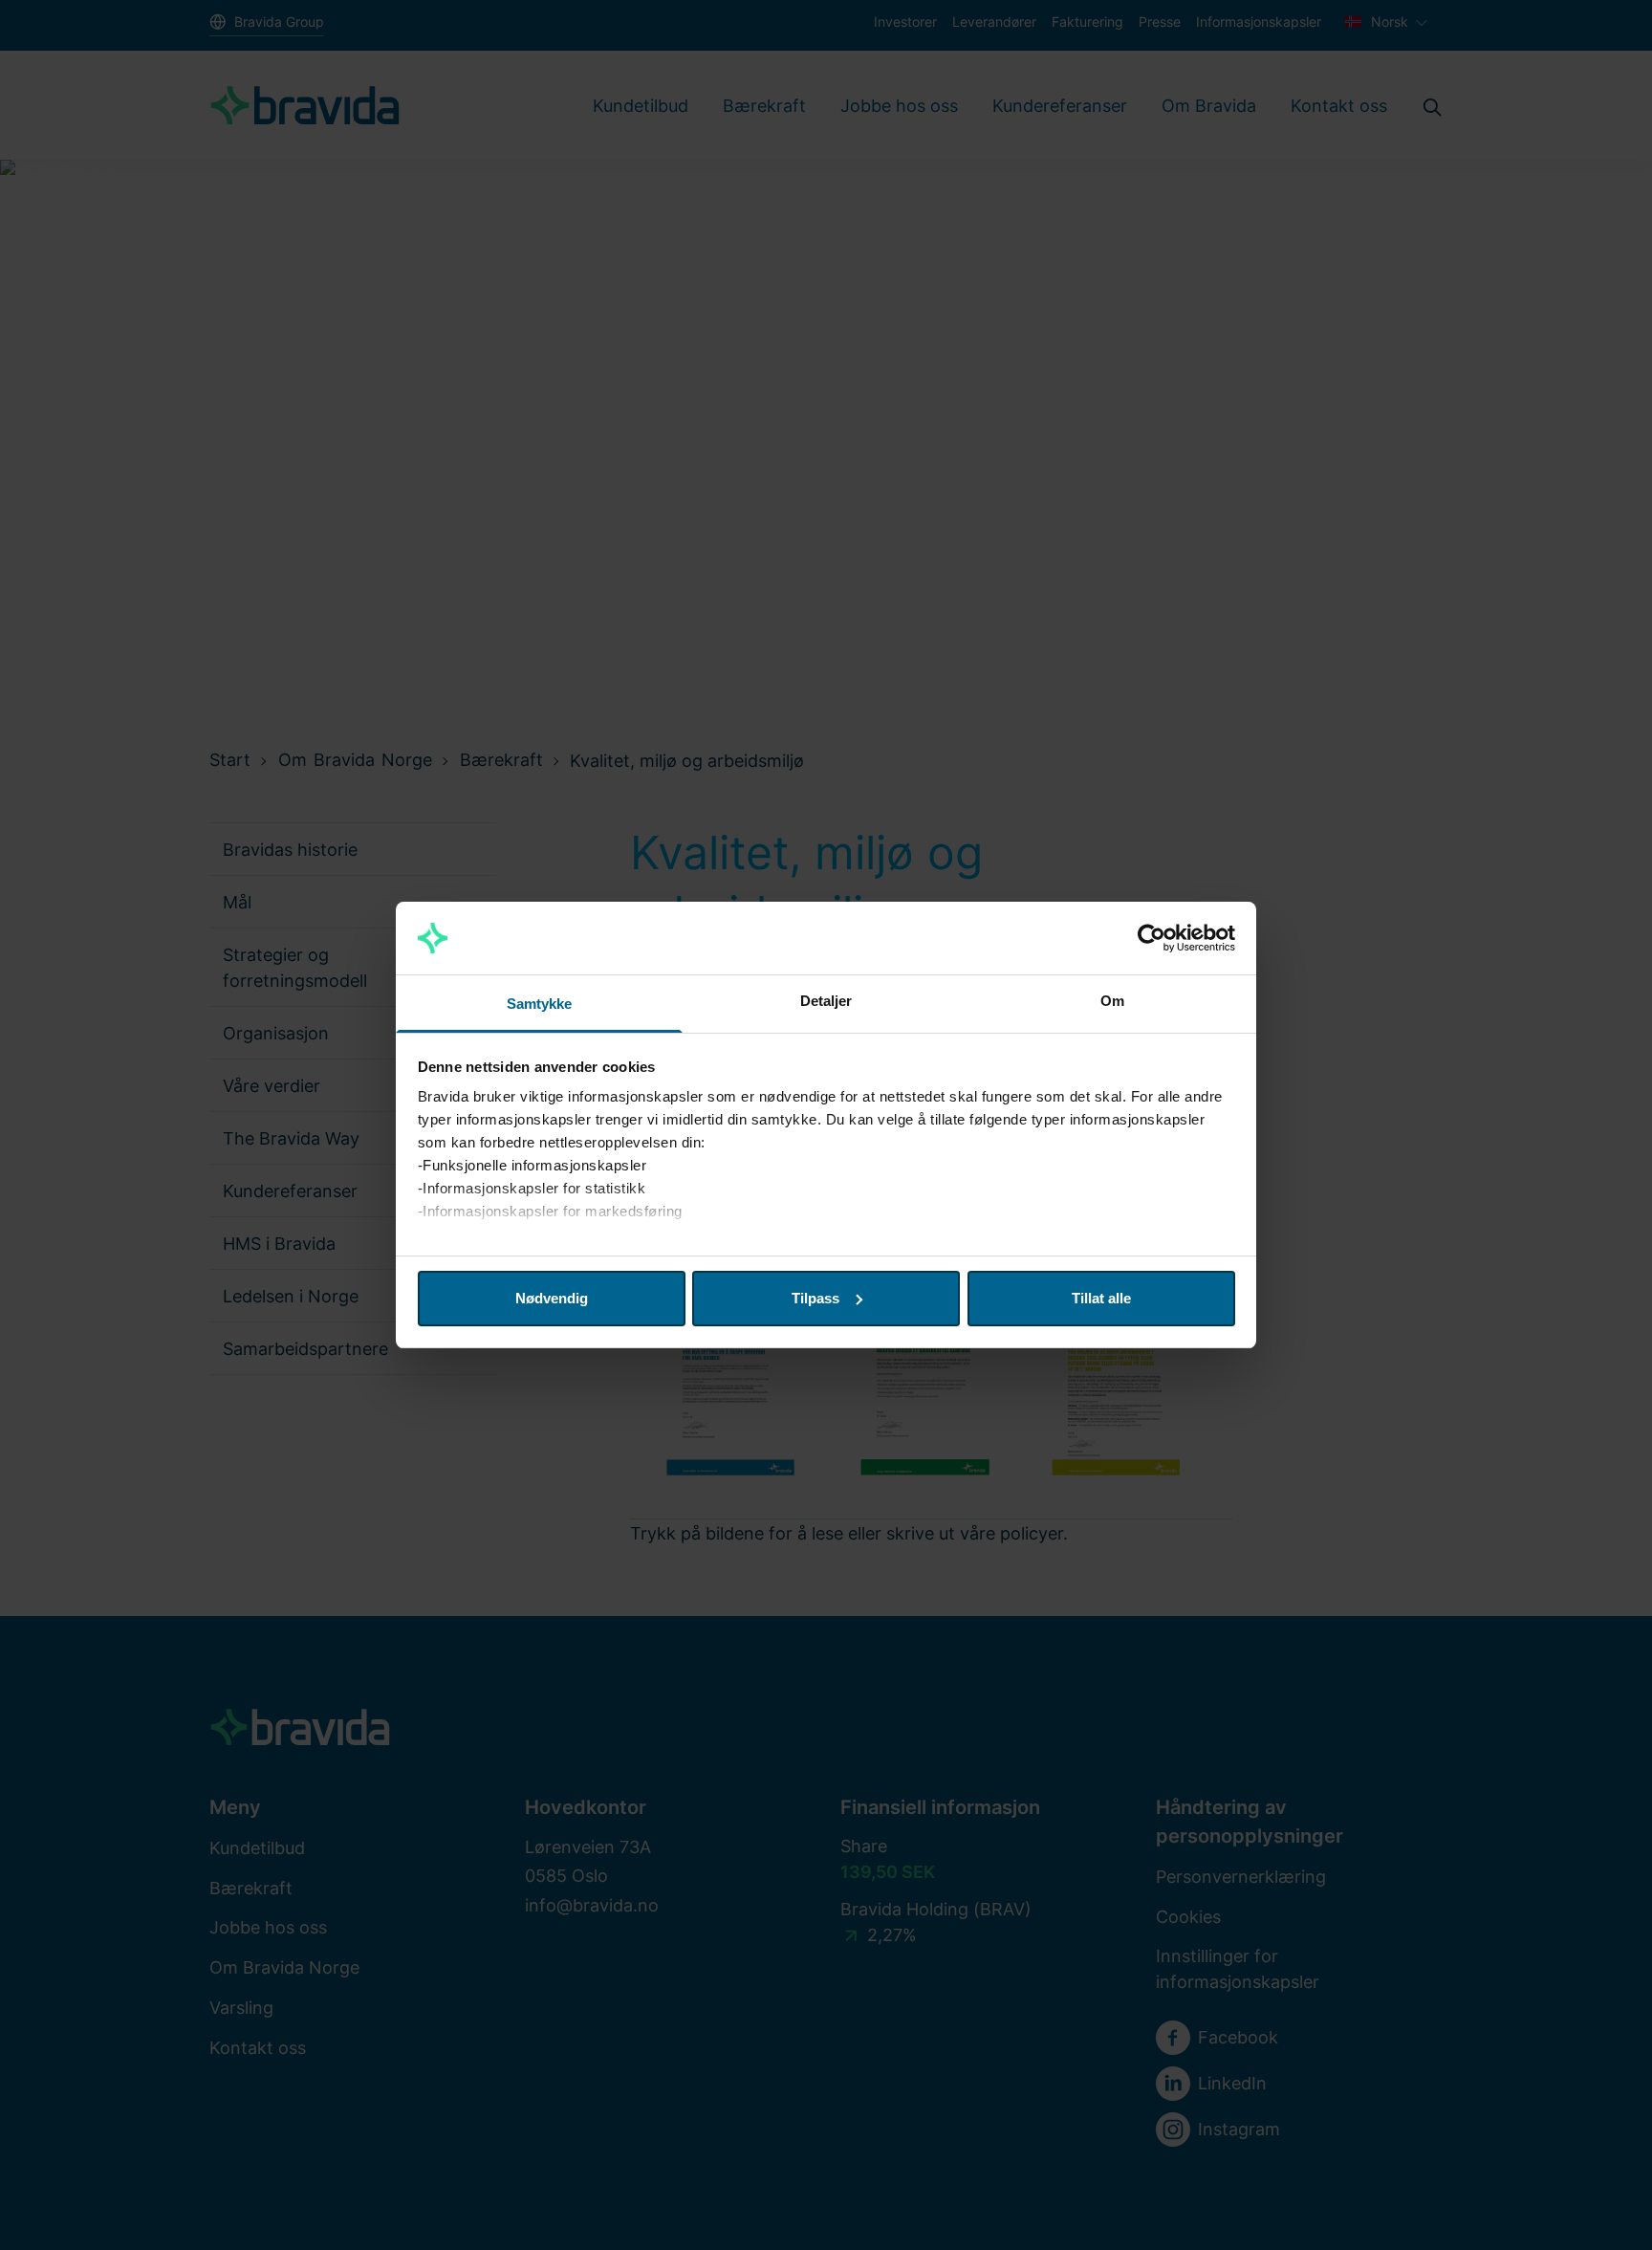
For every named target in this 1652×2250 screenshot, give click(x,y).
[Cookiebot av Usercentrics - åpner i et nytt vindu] (1152, 938)
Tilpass (815, 1298)
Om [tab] (1112, 1001)
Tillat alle (1101, 1298)
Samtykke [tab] (540, 1004)
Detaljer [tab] (826, 1001)
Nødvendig (552, 1298)
